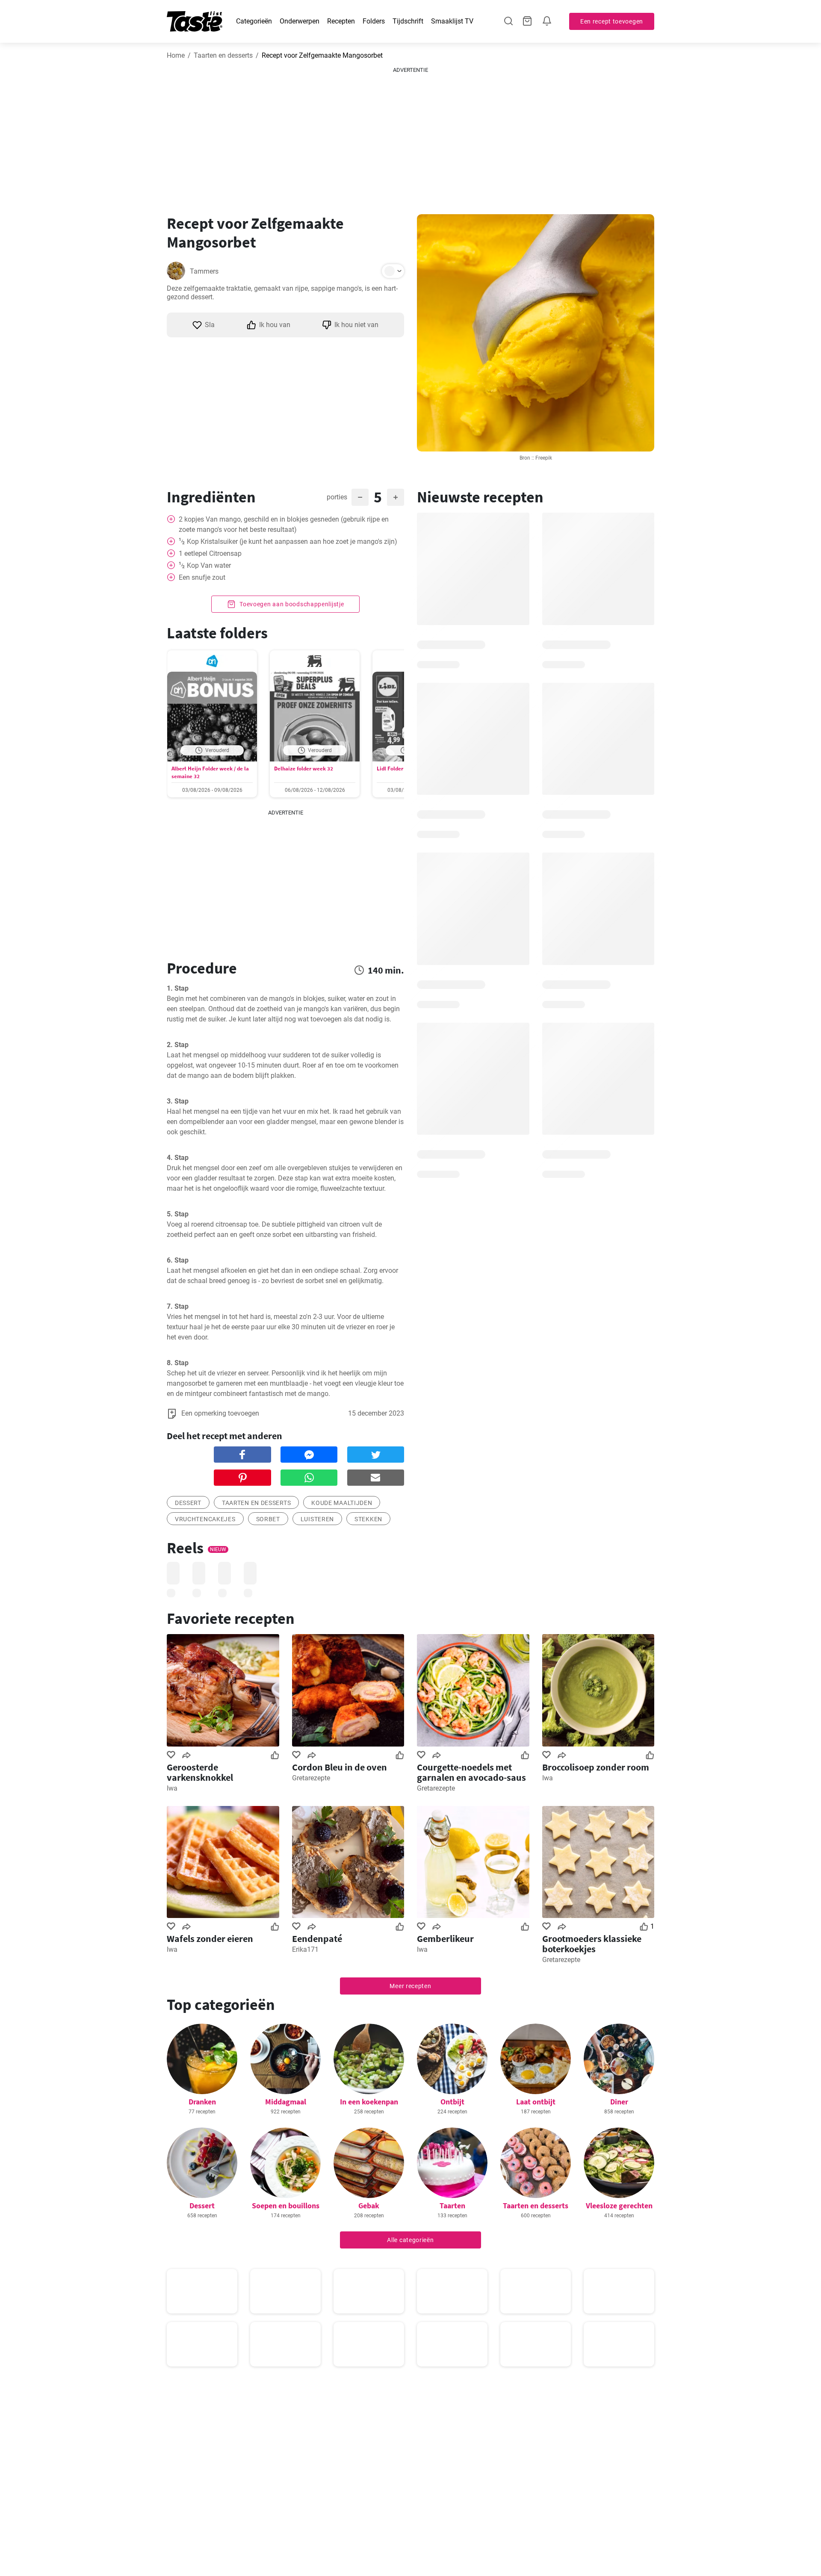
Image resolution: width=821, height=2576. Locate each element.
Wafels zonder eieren (210, 1939)
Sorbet (268, 1519)
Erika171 (305, 1949)
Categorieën (254, 21)
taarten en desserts (256, 1503)
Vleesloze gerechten (619, 2206)
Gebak (369, 2206)
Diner (619, 2102)
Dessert (202, 2206)
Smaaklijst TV (452, 21)
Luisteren (317, 1519)
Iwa (172, 1788)
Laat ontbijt (536, 2102)
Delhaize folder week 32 (304, 769)
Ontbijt (452, 2102)
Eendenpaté (317, 1939)
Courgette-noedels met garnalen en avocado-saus (471, 1772)
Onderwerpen (300, 21)
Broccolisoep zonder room (596, 1767)
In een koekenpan (369, 2102)
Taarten (452, 2206)
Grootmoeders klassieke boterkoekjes (592, 1944)
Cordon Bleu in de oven (340, 1767)
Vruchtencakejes (205, 1519)
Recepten (341, 21)
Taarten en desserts (223, 55)
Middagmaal (286, 2102)
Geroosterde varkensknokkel (200, 1772)
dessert (188, 1503)
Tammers (204, 271)
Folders (374, 21)
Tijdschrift (408, 21)
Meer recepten (410, 1986)
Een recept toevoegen (612, 21)
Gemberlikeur (445, 1939)
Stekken (368, 1519)
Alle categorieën (410, 2240)
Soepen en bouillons (286, 2206)
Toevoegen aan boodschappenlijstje (291, 604)
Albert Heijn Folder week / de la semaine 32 (210, 772)
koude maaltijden (342, 1503)
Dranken (202, 2102)
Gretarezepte (311, 1778)
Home (176, 55)
